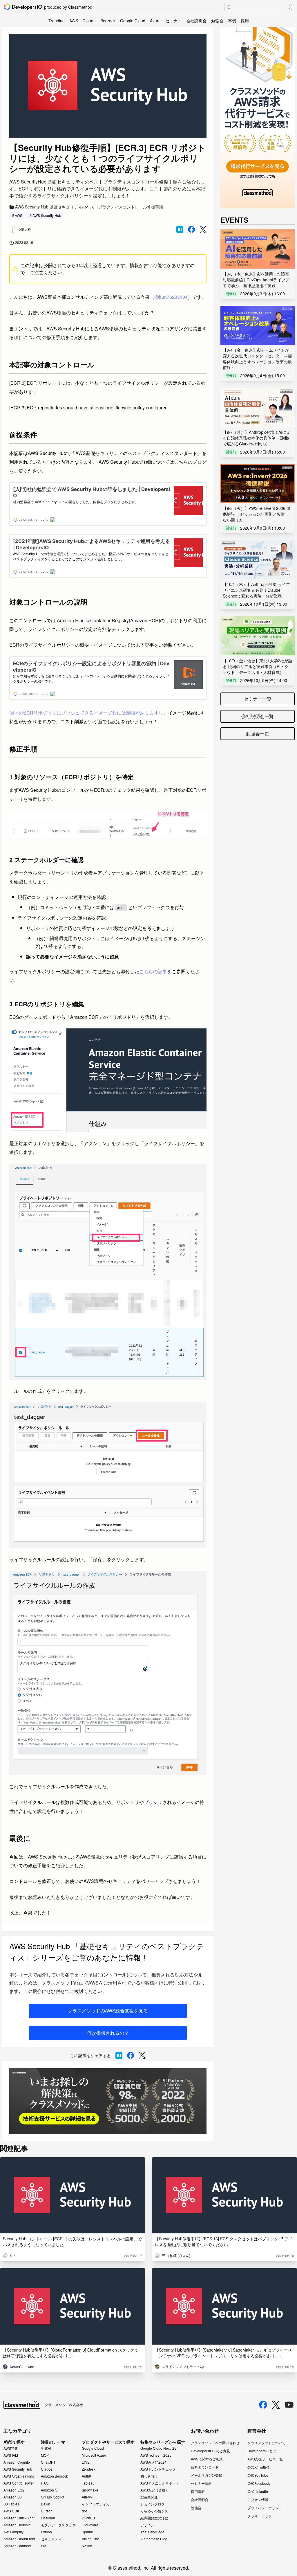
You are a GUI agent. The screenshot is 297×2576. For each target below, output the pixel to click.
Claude (89, 21)
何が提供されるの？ (108, 2033)
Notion (87, 2546)
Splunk (87, 2532)
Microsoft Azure (94, 2455)
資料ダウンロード (205, 2467)
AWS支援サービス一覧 (265, 2459)
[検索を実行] (229, 7)
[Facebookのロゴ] (263, 2405)
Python (46, 2532)
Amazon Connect (17, 2546)
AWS (74, 21)
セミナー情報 (201, 2483)
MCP (45, 2455)
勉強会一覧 (258, 734)
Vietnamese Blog (154, 2539)
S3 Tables (11, 2504)
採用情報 (198, 2491)
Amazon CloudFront (19, 2539)
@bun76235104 (171, 297)
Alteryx (87, 2497)
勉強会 (217, 21)
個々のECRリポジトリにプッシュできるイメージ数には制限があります (84, 713)
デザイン (147, 2525)
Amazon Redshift (17, 2525)
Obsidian (48, 2518)
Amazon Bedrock (54, 2476)
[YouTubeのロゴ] (289, 2405)
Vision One (90, 2539)
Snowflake (90, 2490)
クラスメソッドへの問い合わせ (215, 2443)
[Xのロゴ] (276, 2405)
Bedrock (108, 21)
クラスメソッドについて (267, 2443)
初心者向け (149, 2476)
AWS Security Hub (47, 215)
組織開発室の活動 (154, 2518)
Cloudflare (90, 2525)
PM (44, 2546)
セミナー (173, 21)
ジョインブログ (153, 2504)
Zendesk (89, 2469)
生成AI (46, 2448)
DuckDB (88, 2518)
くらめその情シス (154, 2511)
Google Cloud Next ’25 (158, 2448)
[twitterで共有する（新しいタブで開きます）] (203, 230)
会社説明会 (196, 21)
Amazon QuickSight (19, 2518)
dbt (84, 2511)
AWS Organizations (19, 2476)
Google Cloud (133, 21)
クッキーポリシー (261, 2516)
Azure (155, 21)
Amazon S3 (13, 2497)
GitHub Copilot (52, 2497)
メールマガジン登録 (207, 2475)
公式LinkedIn (258, 2491)
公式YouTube (258, 2475)
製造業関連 (149, 2497)
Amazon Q (49, 2490)
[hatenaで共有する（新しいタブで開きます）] (180, 229)
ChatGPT (48, 2462)
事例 (232, 21)
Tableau (88, 2483)
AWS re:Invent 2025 (156, 2455)
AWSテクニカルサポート (160, 2483)
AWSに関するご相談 (207, 2459)
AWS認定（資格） (155, 2490)
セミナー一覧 (258, 699)
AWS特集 (11, 2448)
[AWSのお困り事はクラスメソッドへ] (108, 2101)
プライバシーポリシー (265, 2508)
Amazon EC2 (14, 2490)
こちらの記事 (153, 971)
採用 (245, 21)
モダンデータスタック (58, 2525)
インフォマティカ (96, 2504)
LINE (86, 2462)
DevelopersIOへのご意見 (210, 2451)
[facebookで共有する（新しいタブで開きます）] (191, 229)
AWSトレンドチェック (158, 2469)
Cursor (46, 2511)
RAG (45, 2483)
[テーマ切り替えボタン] (291, 7)
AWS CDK (11, 2511)
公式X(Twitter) (258, 2467)
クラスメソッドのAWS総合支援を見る (108, 2011)
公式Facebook (259, 2483)
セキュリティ (51, 2539)
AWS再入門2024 (153, 2462)
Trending (57, 21)
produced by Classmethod (68, 7)
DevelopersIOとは (262, 2451)
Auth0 (86, 2476)
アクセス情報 (258, 2499)
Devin (46, 2504)
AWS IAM (11, 2455)
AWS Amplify (13, 2532)
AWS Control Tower (19, 2483)
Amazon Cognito (17, 2462)
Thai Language (152, 2532)
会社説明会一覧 (258, 716)
